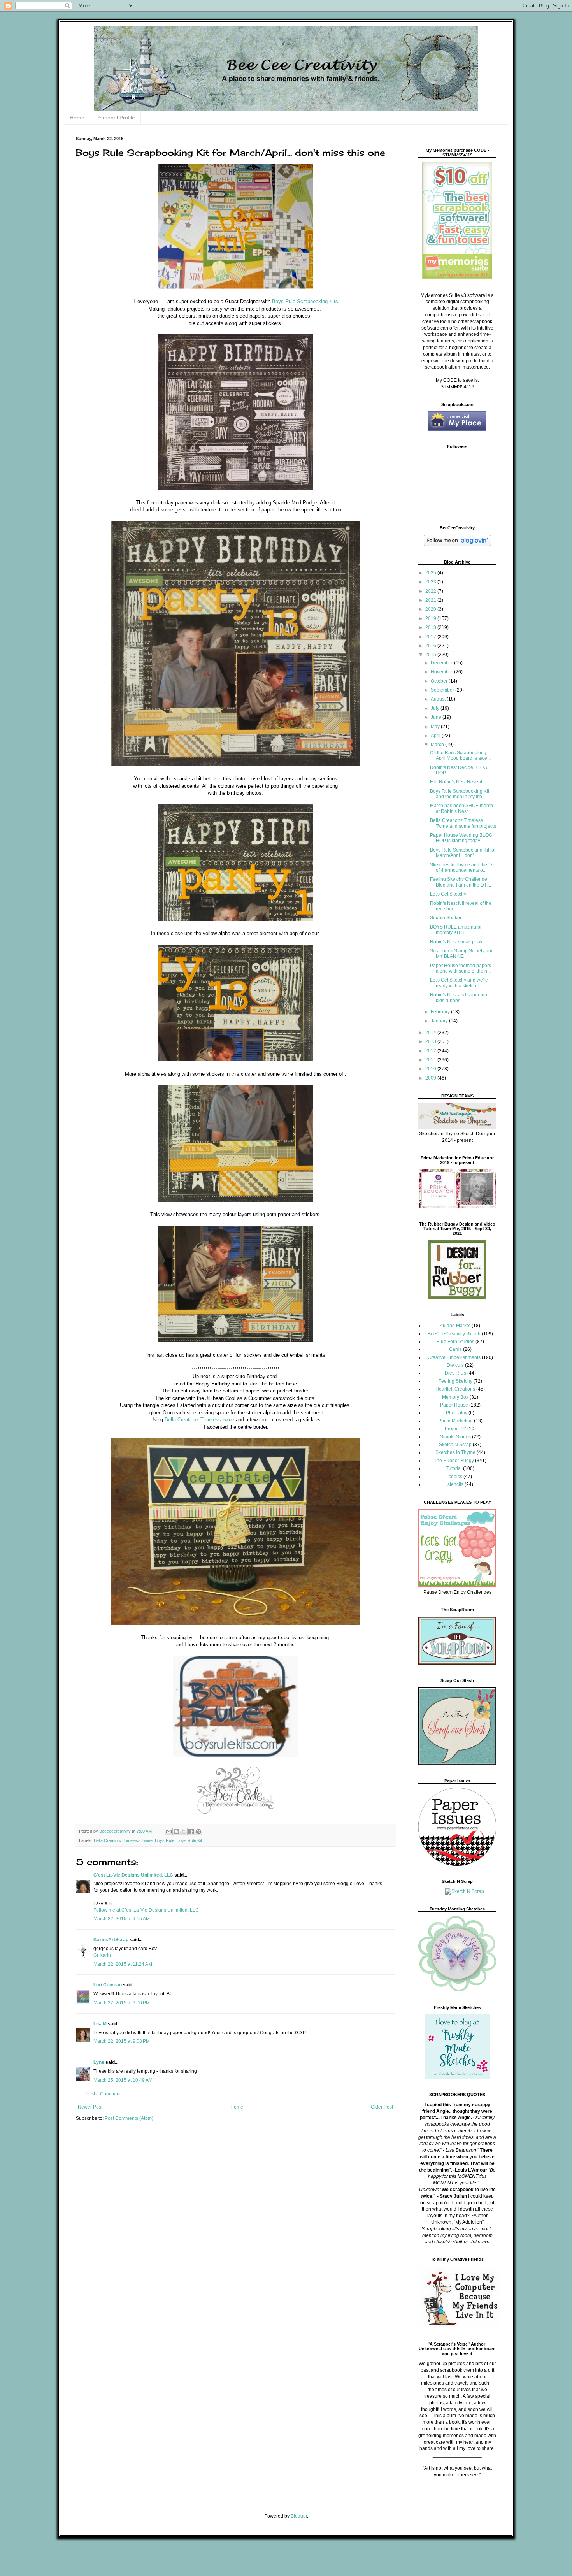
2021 (431, 600)
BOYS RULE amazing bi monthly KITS (456, 930)
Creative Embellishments (454, 1357)
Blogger (299, 2516)
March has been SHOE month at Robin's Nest (461, 808)
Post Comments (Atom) (129, 2118)
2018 (431, 627)
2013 (431, 1041)
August (439, 699)
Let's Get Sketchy (448, 894)
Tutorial (454, 1468)
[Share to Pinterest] (198, 1831)
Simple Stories (455, 1437)
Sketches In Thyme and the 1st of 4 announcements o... (462, 867)
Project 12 (455, 1429)
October (440, 681)
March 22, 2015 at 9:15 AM (122, 1919)
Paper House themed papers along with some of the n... (461, 968)
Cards (455, 1349)
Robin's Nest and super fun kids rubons (459, 997)
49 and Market (455, 1326)
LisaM (100, 2024)
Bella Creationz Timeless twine (199, 1420)
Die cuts (455, 1365)
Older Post (382, 2107)
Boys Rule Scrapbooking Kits (305, 301)
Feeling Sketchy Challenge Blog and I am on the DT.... (461, 882)
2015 (431, 655)
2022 (431, 591)
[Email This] (169, 1831)
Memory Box (455, 1397)
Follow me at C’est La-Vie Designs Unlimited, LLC (146, 1910)
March (438, 745)
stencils (455, 1484)
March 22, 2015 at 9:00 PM (122, 2003)
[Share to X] (184, 1831)
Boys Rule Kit (189, 1840)
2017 (431, 637)
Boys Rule (165, 1840)
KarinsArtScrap (111, 1940)
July (436, 708)
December (442, 663)
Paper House (454, 1405)
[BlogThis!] (176, 1831)
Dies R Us (455, 1373)
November (442, 672)
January (440, 1021)
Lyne (99, 2062)
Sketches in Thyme (455, 1452)
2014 (431, 1033)
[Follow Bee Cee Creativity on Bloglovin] (457, 544)
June (437, 717)
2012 (431, 1051)
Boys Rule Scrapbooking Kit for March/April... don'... (463, 853)
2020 (431, 609)
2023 (431, 582)
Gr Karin (102, 1955)
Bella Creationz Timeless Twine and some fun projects (463, 823)
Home (77, 118)
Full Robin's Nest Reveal (456, 782)
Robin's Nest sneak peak (456, 942)
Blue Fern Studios (455, 1342)
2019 (431, 618)
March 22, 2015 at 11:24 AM (123, 1964)
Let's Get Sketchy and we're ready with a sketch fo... (459, 983)
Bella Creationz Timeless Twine (123, 1840)
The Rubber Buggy (454, 1461)
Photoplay (457, 1413)
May (436, 727)
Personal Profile (116, 118)
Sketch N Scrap (455, 1445)
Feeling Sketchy (455, 1381)
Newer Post (90, 2107)
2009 (431, 1078)
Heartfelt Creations (455, 1389)
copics (455, 1477)
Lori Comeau (108, 1985)
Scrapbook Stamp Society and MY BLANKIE (462, 953)
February (441, 1012)
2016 (431, 646)
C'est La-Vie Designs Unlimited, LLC (133, 1875)
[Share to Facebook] (191, 1831)
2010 (431, 1069)
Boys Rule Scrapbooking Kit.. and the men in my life (461, 794)
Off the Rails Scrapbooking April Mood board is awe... (460, 755)
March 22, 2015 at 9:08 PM (122, 2041)
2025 (431, 573)
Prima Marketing (455, 1421)
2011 (431, 1060)
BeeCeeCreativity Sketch (454, 1334)
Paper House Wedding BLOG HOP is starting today (461, 838)
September (443, 690)
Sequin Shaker (446, 918)
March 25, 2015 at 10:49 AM (123, 2080)
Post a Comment (103, 2094)
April (436, 736)
